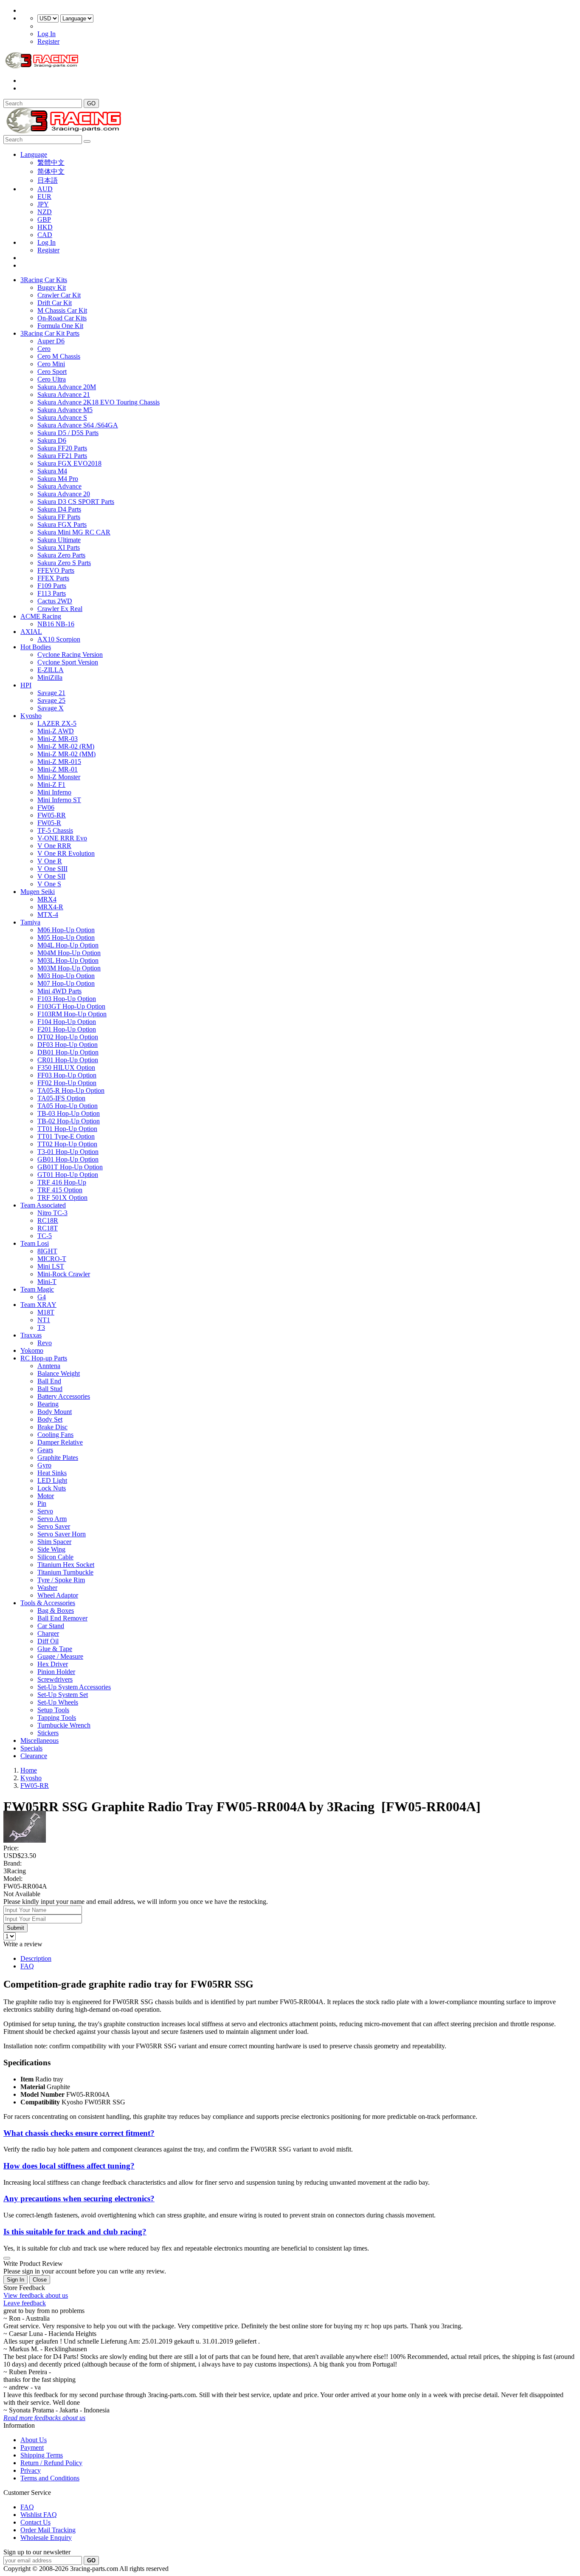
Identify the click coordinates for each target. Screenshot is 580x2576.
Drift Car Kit (55, 303)
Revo (45, 1343)
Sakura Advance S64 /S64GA (78, 425)
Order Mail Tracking (48, 2530)
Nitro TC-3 (52, 1213)
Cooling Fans (55, 1435)
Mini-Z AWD (56, 731)
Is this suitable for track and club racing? (75, 2232)
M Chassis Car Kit (62, 310)
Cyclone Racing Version (70, 655)
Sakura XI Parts (59, 547)
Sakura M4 (52, 471)
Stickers (48, 1733)
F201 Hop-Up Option (67, 1029)
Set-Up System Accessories (74, 1687)
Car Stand (51, 1626)
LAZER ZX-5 (57, 723)
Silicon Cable (55, 1557)
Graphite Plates (58, 1458)
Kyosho (31, 716)
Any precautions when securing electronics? (79, 2199)
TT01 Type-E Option (66, 1136)
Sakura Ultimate (59, 540)
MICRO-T (52, 1259)
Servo (45, 1511)
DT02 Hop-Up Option (68, 1037)
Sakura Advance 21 (64, 394)
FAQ (27, 1966)
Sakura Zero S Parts (64, 563)
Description (36, 1958)
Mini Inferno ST (59, 800)
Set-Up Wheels (58, 1702)
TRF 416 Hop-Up (62, 1182)
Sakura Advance (59, 486)
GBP (44, 219)
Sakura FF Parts (59, 517)
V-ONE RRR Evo (62, 838)
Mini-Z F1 (51, 785)
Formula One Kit (60, 326)
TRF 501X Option (62, 1198)
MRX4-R (50, 907)
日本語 (48, 180)
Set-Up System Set (63, 1695)
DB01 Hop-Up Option (68, 1052)
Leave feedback (25, 2303)
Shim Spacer (54, 1542)
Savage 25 (51, 700)
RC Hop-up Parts (44, 1358)
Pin (42, 1503)
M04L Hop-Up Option (68, 945)
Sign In (15, 2280)
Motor (46, 1496)
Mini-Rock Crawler (64, 1274)
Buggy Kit (52, 287)
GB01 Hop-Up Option (68, 1159)
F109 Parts (52, 586)
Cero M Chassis (59, 356)
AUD (45, 189)
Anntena (49, 1366)
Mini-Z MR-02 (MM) (66, 754)
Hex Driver (53, 1664)
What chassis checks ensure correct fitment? (79, 2133)
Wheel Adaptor (58, 1595)
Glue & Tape (55, 1649)
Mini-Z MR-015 (59, 762)
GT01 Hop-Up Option (68, 1175)
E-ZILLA (51, 670)
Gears (45, 1450)
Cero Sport (52, 372)
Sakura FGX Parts (62, 525)
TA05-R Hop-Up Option (71, 1090)
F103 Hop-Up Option (67, 999)
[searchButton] (87, 141)
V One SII (51, 876)
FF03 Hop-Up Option (67, 1075)
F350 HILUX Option (66, 1067)
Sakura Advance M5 (65, 410)
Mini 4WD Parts (59, 991)
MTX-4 (48, 915)
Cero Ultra (52, 379)
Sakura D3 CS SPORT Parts (76, 502)
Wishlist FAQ (39, 2515)
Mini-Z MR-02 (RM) (66, 746)
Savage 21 (51, 693)
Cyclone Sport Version (68, 662)
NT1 (44, 1320)
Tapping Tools (57, 1718)
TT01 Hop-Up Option (67, 1129)
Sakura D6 (52, 440)
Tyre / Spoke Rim (61, 1580)
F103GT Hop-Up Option (71, 1006)
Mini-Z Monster (59, 777)
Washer (47, 1588)
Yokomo (32, 1350)
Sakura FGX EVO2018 (69, 463)
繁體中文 (51, 163)
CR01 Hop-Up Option (68, 1060)
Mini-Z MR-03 (58, 739)
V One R (50, 861)
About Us (34, 2440)
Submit (15, 1928)
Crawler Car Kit (59, 295)
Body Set (50, 1419)
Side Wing (51, 1549)
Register (48, 41)
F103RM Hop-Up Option (72, 1014)
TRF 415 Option (60, 1190)
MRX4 (47, 899)
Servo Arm (52, 1519)
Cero (44, 349)
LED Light (52, 1480)
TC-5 (45, 1236)
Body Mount (55, 1412)
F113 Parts (52, 593)
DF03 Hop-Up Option (68, 1045)
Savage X (51, 708)
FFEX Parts (53, 578)
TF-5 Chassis (55, 830)
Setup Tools (53, 1710)
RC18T (48, 1228)
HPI (26, 685)
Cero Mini (51, 364)
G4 (42, 1297)
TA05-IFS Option (61, 1098)
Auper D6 (51, 341)
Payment (32, 2447)
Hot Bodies (36, 647)
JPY (43, 204)
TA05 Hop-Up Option (68, 1106)
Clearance (34, 1756)
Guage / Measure (60, 1656)
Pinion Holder (56, 1672)
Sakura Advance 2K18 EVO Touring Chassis (99, 402)
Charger (48, 1633)
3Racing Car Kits (44, 280)
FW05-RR (52, 815)
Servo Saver (54, 1526)
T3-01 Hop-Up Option (68, 1152)
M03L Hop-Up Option (68, 960)
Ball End (49, 1381)
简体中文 (51, 171)
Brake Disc (52, 1427)
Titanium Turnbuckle (65, 1572)
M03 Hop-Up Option (66, 976)
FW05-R (49, 823)
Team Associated (43, 1205)
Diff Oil (48, 1641)
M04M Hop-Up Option (69, 953)
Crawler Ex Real (60, 609)
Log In (46, 34)
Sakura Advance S (62, 417)
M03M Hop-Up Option (69, 968)
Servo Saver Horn (62, 1534)
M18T (46, 1312)
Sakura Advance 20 (64, 494)
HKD (45, 227)
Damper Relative (60, 1442)
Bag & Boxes (56, 1610)
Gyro (44, 1465)
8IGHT (47, 1251)
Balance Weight (59, 1373)
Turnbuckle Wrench (64, 1725)
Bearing (48, 1404)
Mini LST (51, 1266)
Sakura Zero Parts (61, 555)
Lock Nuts (52, 1488)
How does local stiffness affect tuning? (69, 2166)
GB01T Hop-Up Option (70, 1167)
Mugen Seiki (38, 892)
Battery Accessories (64, 1396)
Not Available (22, 1894)
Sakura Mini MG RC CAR (74, 532)
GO (91, 103)
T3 (41, 1328)
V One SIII (52, 869)
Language (34, 154)
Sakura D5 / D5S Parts (68, 433)
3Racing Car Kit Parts (50, 333)
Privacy (31, 2470)
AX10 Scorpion (59, 639)
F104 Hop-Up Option (67, 1022)
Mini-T (47, 1282)
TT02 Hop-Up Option (67, 1144)
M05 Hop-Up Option (66, 937)
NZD (45, 212)
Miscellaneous (39, 1740)
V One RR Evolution (66, 853)
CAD (45, 235)
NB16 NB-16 (56, 624)
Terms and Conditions (50, 2478)
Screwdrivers (55, 1679)
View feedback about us (36, 2295)
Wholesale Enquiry (46, 2538)
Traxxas (31, 1335)
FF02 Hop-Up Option (67, 1083)
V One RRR (54, 846)
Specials (31, 1748)
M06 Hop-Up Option (66, 930)
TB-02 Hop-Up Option (69, 1121)
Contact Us (35, 2522)
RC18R (48, 1220)
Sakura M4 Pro (58, 479)
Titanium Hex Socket (66, 1565)
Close (40, 2280)
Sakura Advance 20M (67, 387)
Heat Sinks (52, 1473)
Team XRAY (38, 1305)
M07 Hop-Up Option (66, 983)
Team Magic (37, 1289)
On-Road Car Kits (62, 318)
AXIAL (31, 632)
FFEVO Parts (56, 570)
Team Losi (35, 1243)
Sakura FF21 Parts (62, 456)
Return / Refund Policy (51, 2463)
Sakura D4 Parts (59, 509)
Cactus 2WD (55, 601)
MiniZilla (50, 677)
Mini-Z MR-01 (58, 769)
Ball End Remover (62, 1618)
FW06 (46, 807)
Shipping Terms (42, 2455)
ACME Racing (41, 616)
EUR (44, 197)
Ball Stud (50, 1389)
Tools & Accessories (48, 1603)
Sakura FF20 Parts (62, 448)
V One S (49, 884)
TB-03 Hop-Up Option (69, 1113)
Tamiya (30, 922)
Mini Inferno (54, 792)
